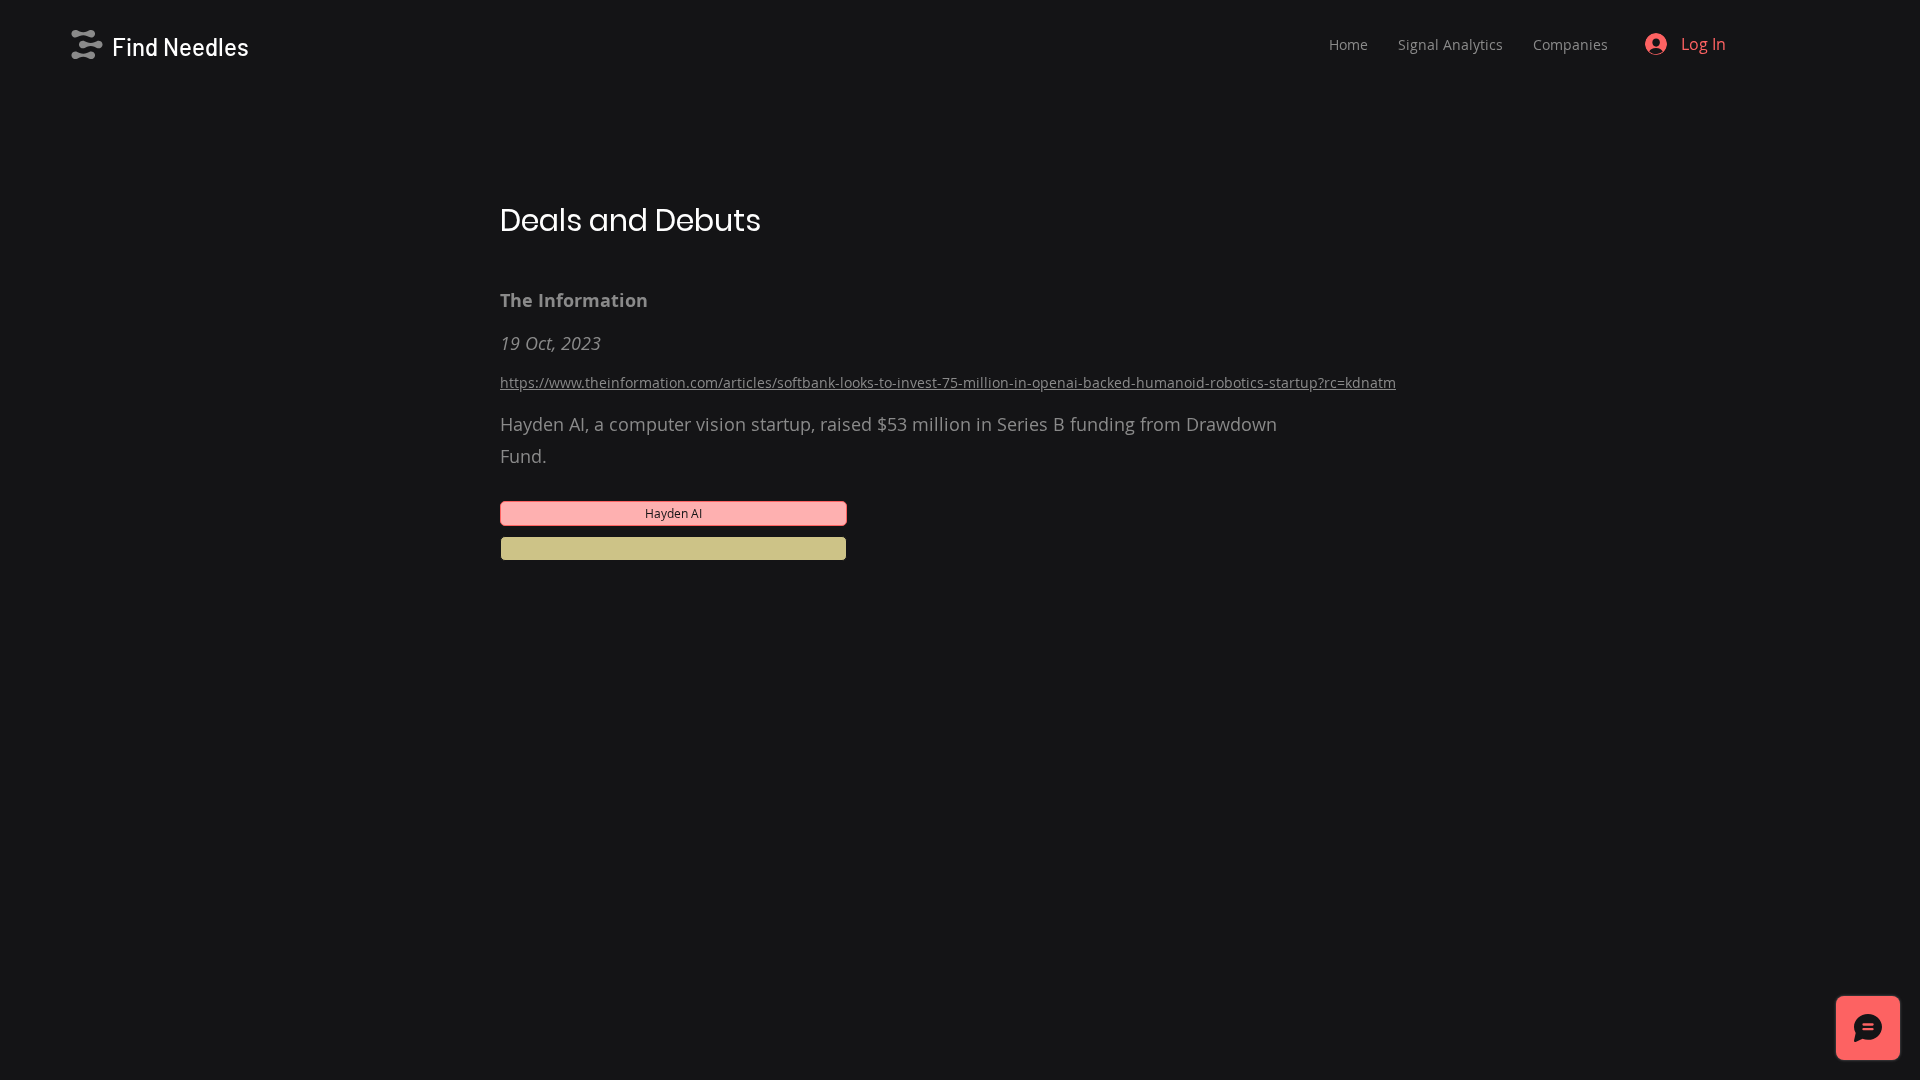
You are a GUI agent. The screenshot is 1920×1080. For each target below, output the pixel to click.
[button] (673, 548)
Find (137, 46)
